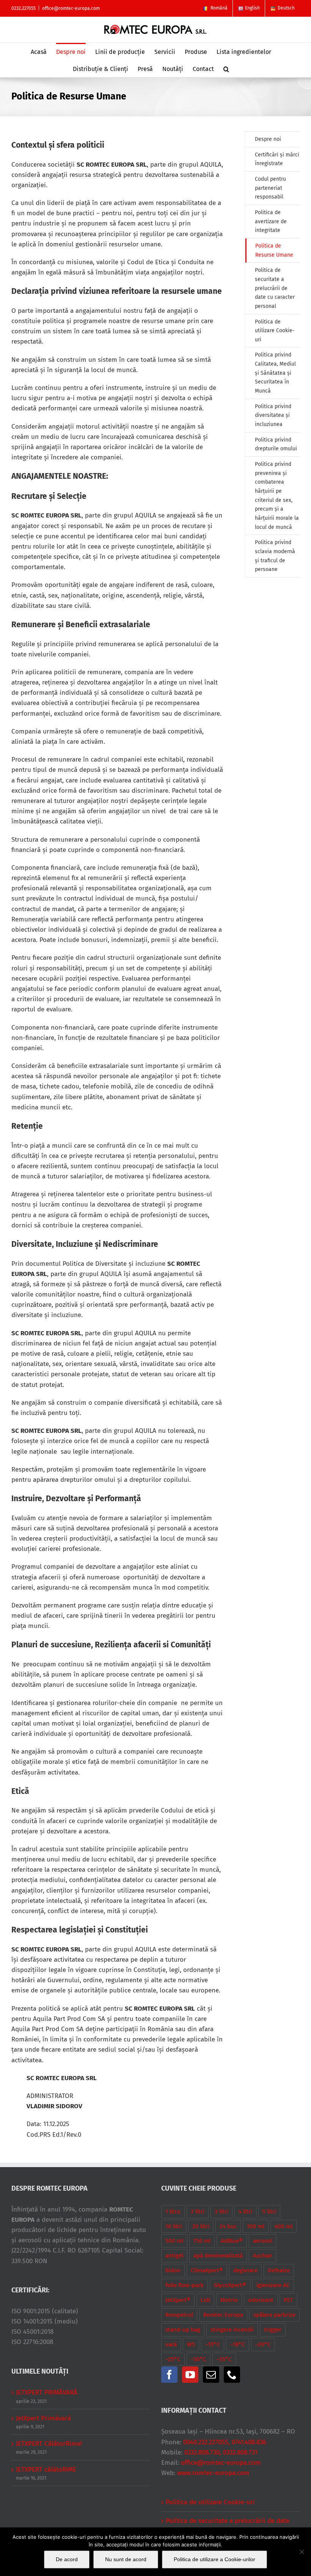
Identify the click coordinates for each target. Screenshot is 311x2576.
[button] (226, 69)
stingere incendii (232, 2330)
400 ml (284, 2226)
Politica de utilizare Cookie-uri (210, 2502)
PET (288, 2300)
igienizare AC (273, 2285)
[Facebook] (169, 2375)
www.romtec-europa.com (213, 2473)
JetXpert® (178, 2300)
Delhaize (279, 2270)
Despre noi (268, 139)
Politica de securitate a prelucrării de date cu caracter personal (228, 2526)
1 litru (173, 2212)
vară (171, 2344)
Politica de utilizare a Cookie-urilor (214, 2559)
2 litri (198, 2212)
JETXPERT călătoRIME (46, 2470)
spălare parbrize (274, 2315)
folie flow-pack (185, 2285)
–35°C (224, 2359)
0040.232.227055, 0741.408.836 (225, 2442)
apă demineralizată (218, 2256)
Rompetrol (179, 2315)
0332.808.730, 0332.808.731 (221, 2452)
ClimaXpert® (207, 2270)
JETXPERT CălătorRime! (49, 2444)
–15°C (213, 2344)
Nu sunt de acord (126, 2559)
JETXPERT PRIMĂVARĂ (47, 2392)
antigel (174, 2256)
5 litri (269, 2212)
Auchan (263, 2256)
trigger (273, 2330)
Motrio (229, 2300)
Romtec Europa (223, 2315)
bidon (173, 2270)
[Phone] (232, 2375)
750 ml (202, 2241)
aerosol (263, 2241)
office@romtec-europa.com (71, 8)
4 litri (245, 2212)
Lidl (205, 2300)
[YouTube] (190, 2375)
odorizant (261, 2300)
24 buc (228, 2226)
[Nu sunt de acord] (302, 2552)
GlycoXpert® (230, 2285)
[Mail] (211, 2375)
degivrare (245, 2270)
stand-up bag (183, 2330)
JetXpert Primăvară (43, 2418)
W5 (191, 2344)
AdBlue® (232, 2241)
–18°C (238, 2344)
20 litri (201, 2226)
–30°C (199, 2359)
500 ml (174, 2241)
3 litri (221, 2212)
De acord (67, 2559)
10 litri (174, 2226)
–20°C (263, 2344)
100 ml (256, 2226)
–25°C (173, 2359)
